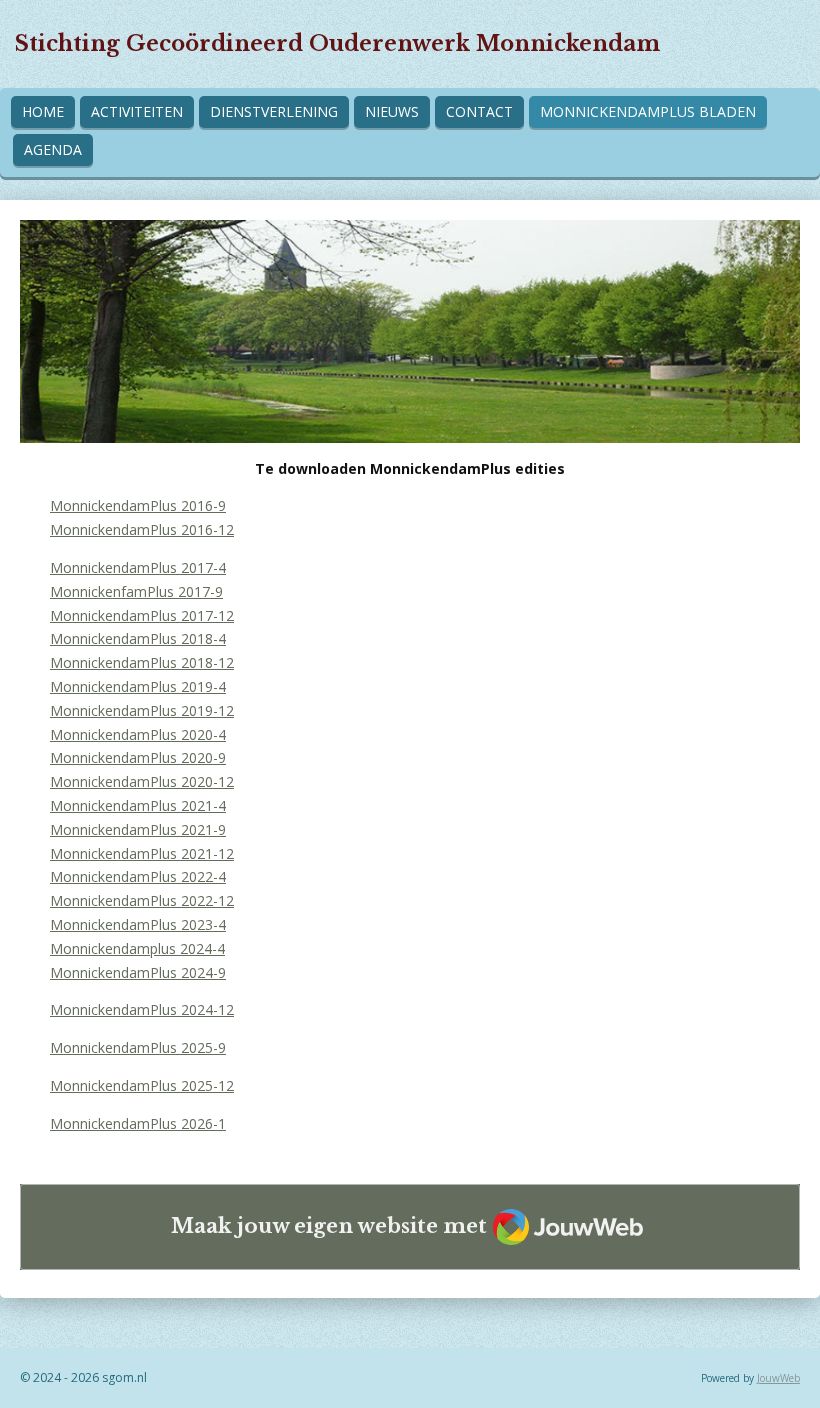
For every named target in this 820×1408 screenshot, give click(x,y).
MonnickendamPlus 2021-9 (138, 829)
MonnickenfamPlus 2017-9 (136, 591)
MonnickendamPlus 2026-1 (138, 1123)
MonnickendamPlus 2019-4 (138, 686)
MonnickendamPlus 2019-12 (142, 710)
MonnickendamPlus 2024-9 (138, 972)
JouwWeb (778, 1378)
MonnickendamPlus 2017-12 (142, 615)
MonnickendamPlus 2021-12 (142, 853)
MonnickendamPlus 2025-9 (138, 1047)
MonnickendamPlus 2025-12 (142, 1085)
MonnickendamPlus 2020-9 (138, 757)
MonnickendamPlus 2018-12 (142, 662)
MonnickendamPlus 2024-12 (142, 1009)
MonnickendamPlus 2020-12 (142, 781)
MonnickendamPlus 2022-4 (138, 876)
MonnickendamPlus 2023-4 (138, 924)
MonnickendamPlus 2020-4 (138, 734)
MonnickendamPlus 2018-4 (138, 638)
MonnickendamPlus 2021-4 (138, 805)
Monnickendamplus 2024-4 (137, 948)
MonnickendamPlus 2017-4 (138, 567)
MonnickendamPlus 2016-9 (138, 505)
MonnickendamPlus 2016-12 (142, 529)
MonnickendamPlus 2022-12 (142, 900)
